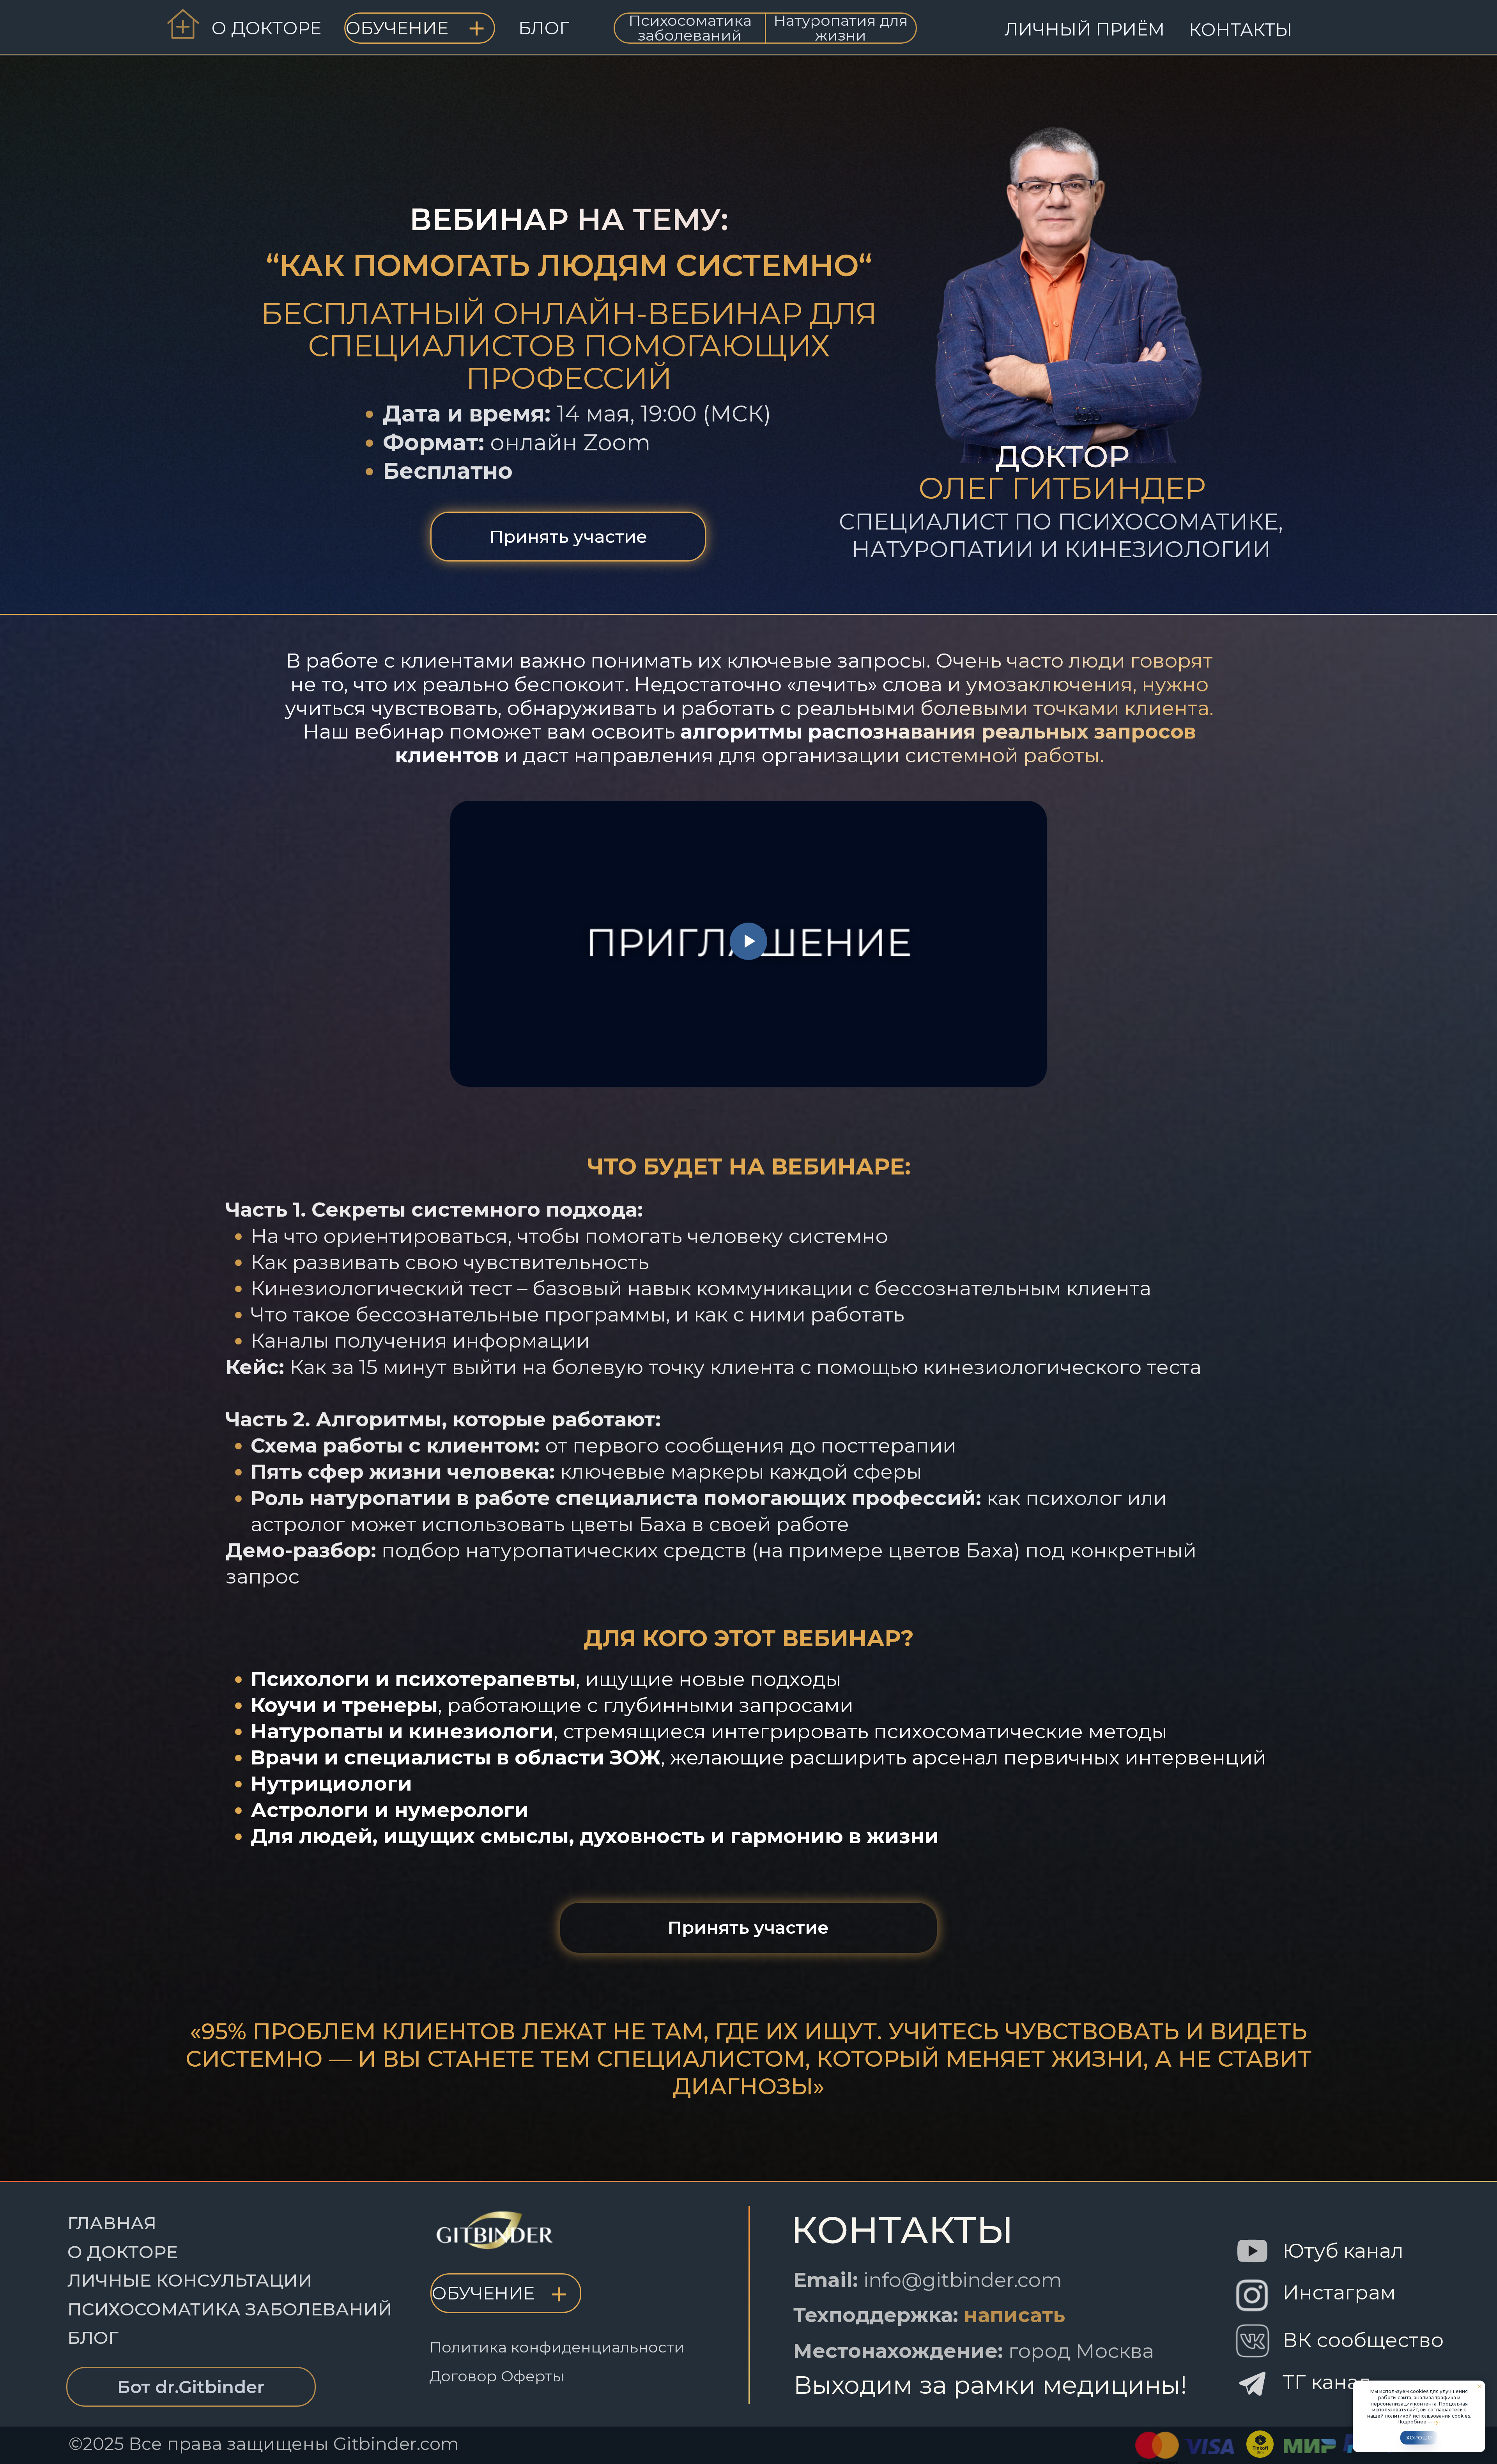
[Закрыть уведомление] (1479, 2386)
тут (1437, 2422)
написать (1014, 2315)
